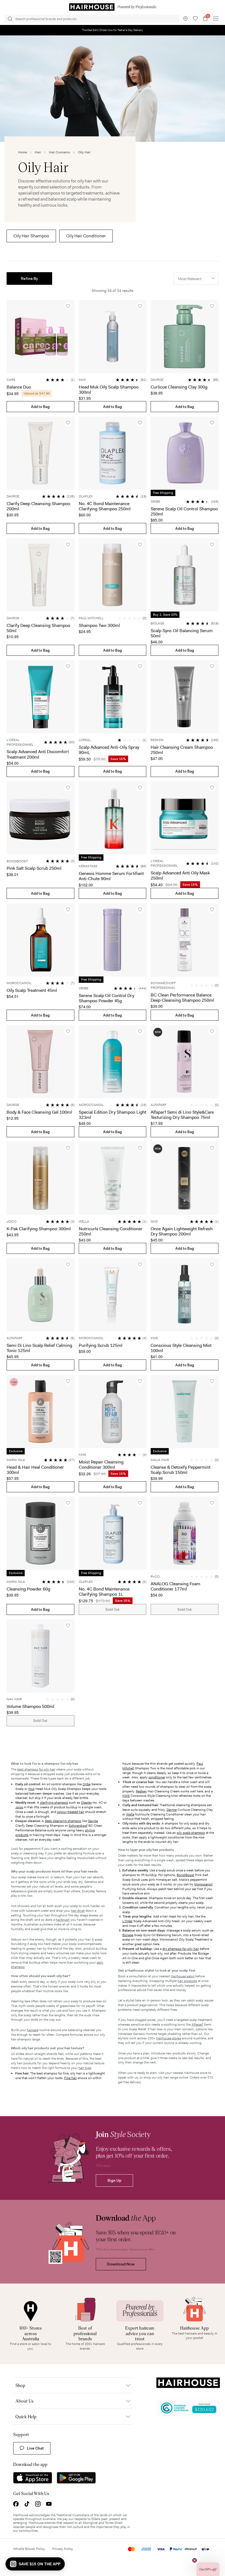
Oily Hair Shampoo (31, 236)
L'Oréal (127, 1921)
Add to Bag (40, 407)
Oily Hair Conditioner (86, 236)
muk (31, 1789)
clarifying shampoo (54, 1803)
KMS (126, 1796)
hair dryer (78, 1911)
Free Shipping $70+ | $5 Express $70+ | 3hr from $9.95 (113, 30)
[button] (29, 278)
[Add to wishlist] (68, 306)
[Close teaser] (195, 2560)
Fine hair (71, 2078)
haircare (33, 2030)
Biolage (128, 1935)
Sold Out (113, 1610)
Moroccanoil (203, 1884)
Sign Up (114, 2180)
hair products (187, 1981)
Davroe (93, 1821)
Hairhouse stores (169, 2038)
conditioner (157, 1777)
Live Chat (35, 2448)
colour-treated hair (71, 1812)
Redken (141, 1791)
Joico (19, 1807)
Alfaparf (197, 2025)
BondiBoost (185, 1875)
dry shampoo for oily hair (181, 1949)
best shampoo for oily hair (36, 1769)
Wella (130, 1814)
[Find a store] (185, 19)
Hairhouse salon (183, 1976)
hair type (85, 2068)
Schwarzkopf (78, 1826)
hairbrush (63, 1920)
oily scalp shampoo (191, 1833)
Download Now (121, 2264)
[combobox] (196, 278)
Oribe (87, 1784)
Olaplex (86, 1803)
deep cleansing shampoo (63, 1821)
